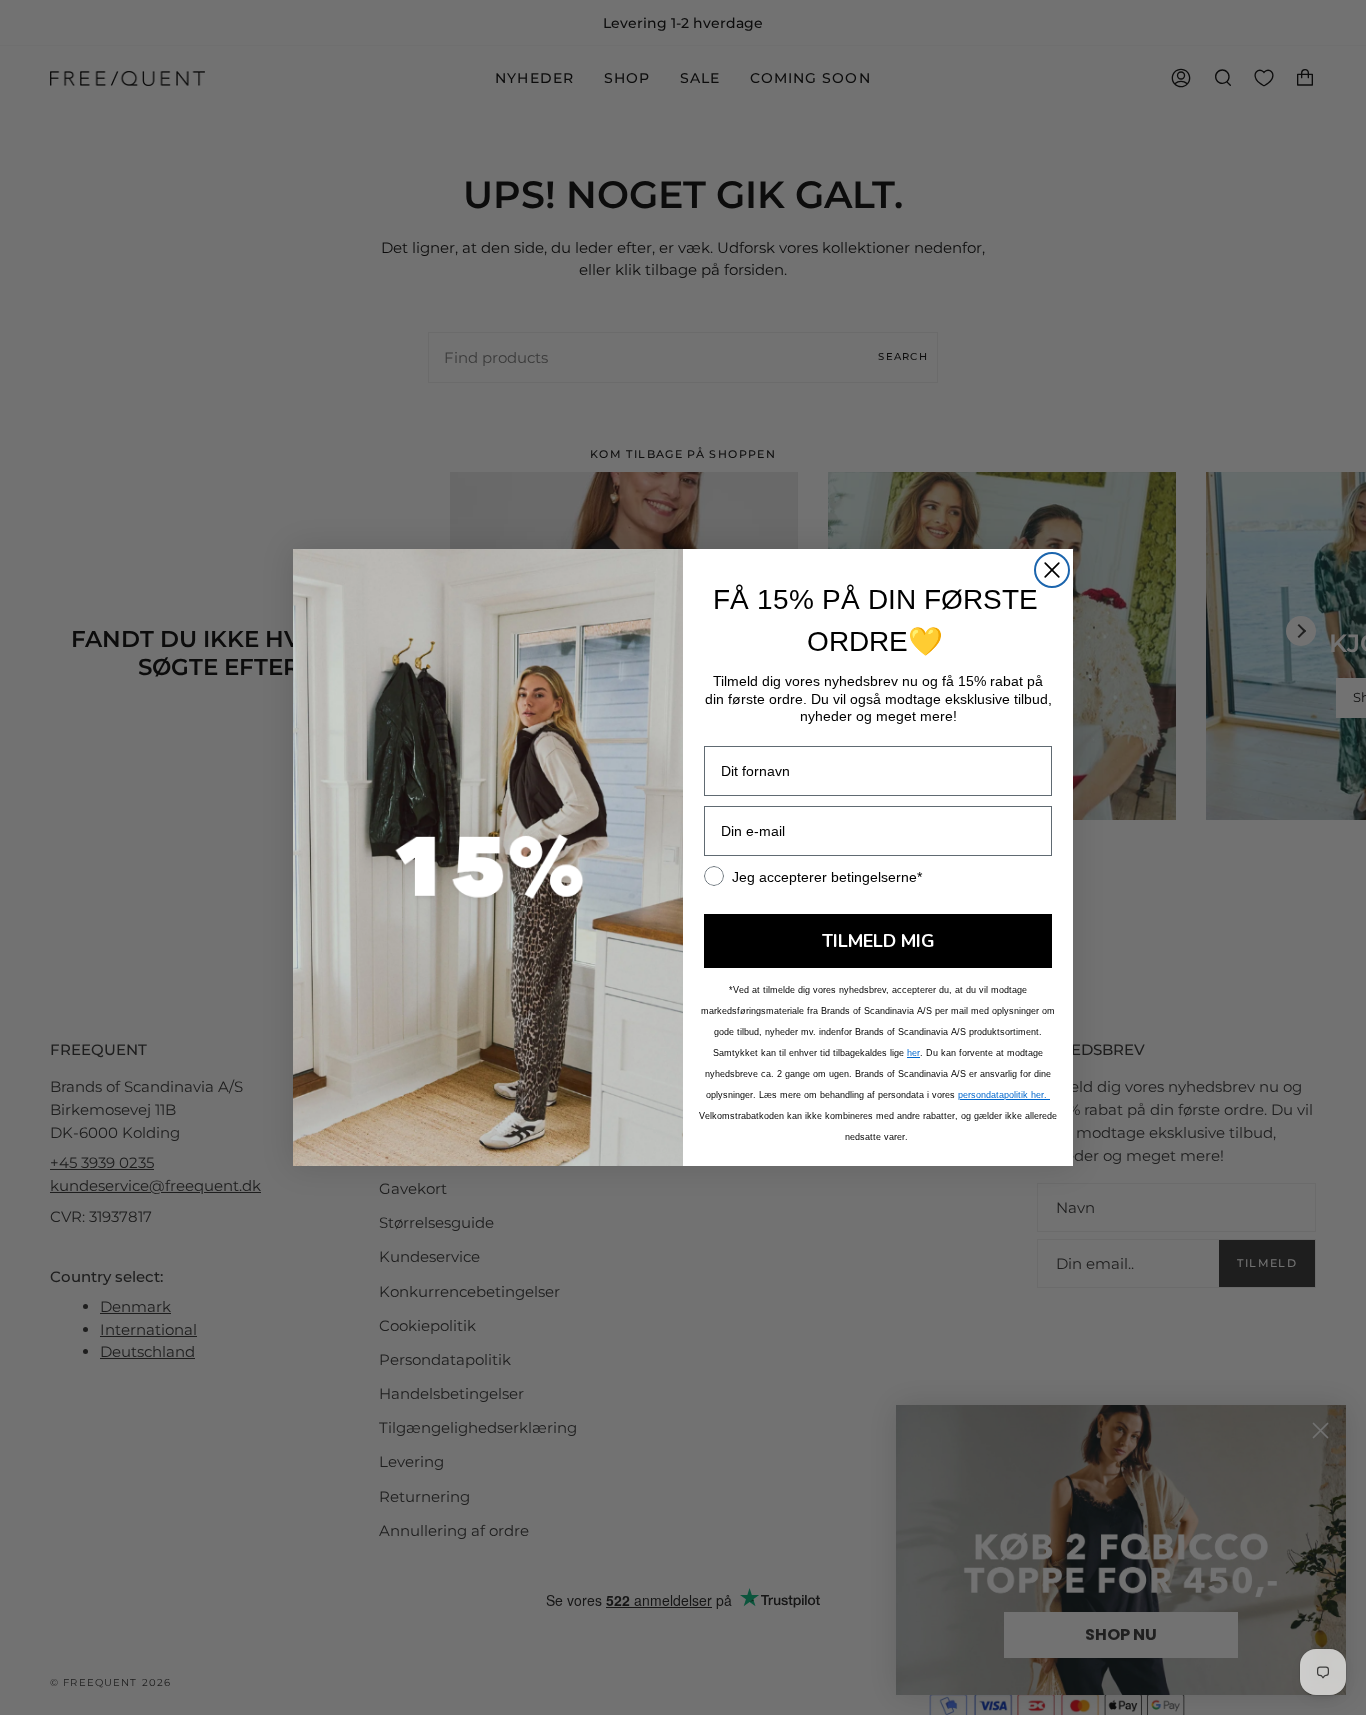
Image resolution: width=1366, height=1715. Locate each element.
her (913, 1053)
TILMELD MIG (878, 941)
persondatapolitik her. (1004, 1095)
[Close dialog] (1052, 570)
